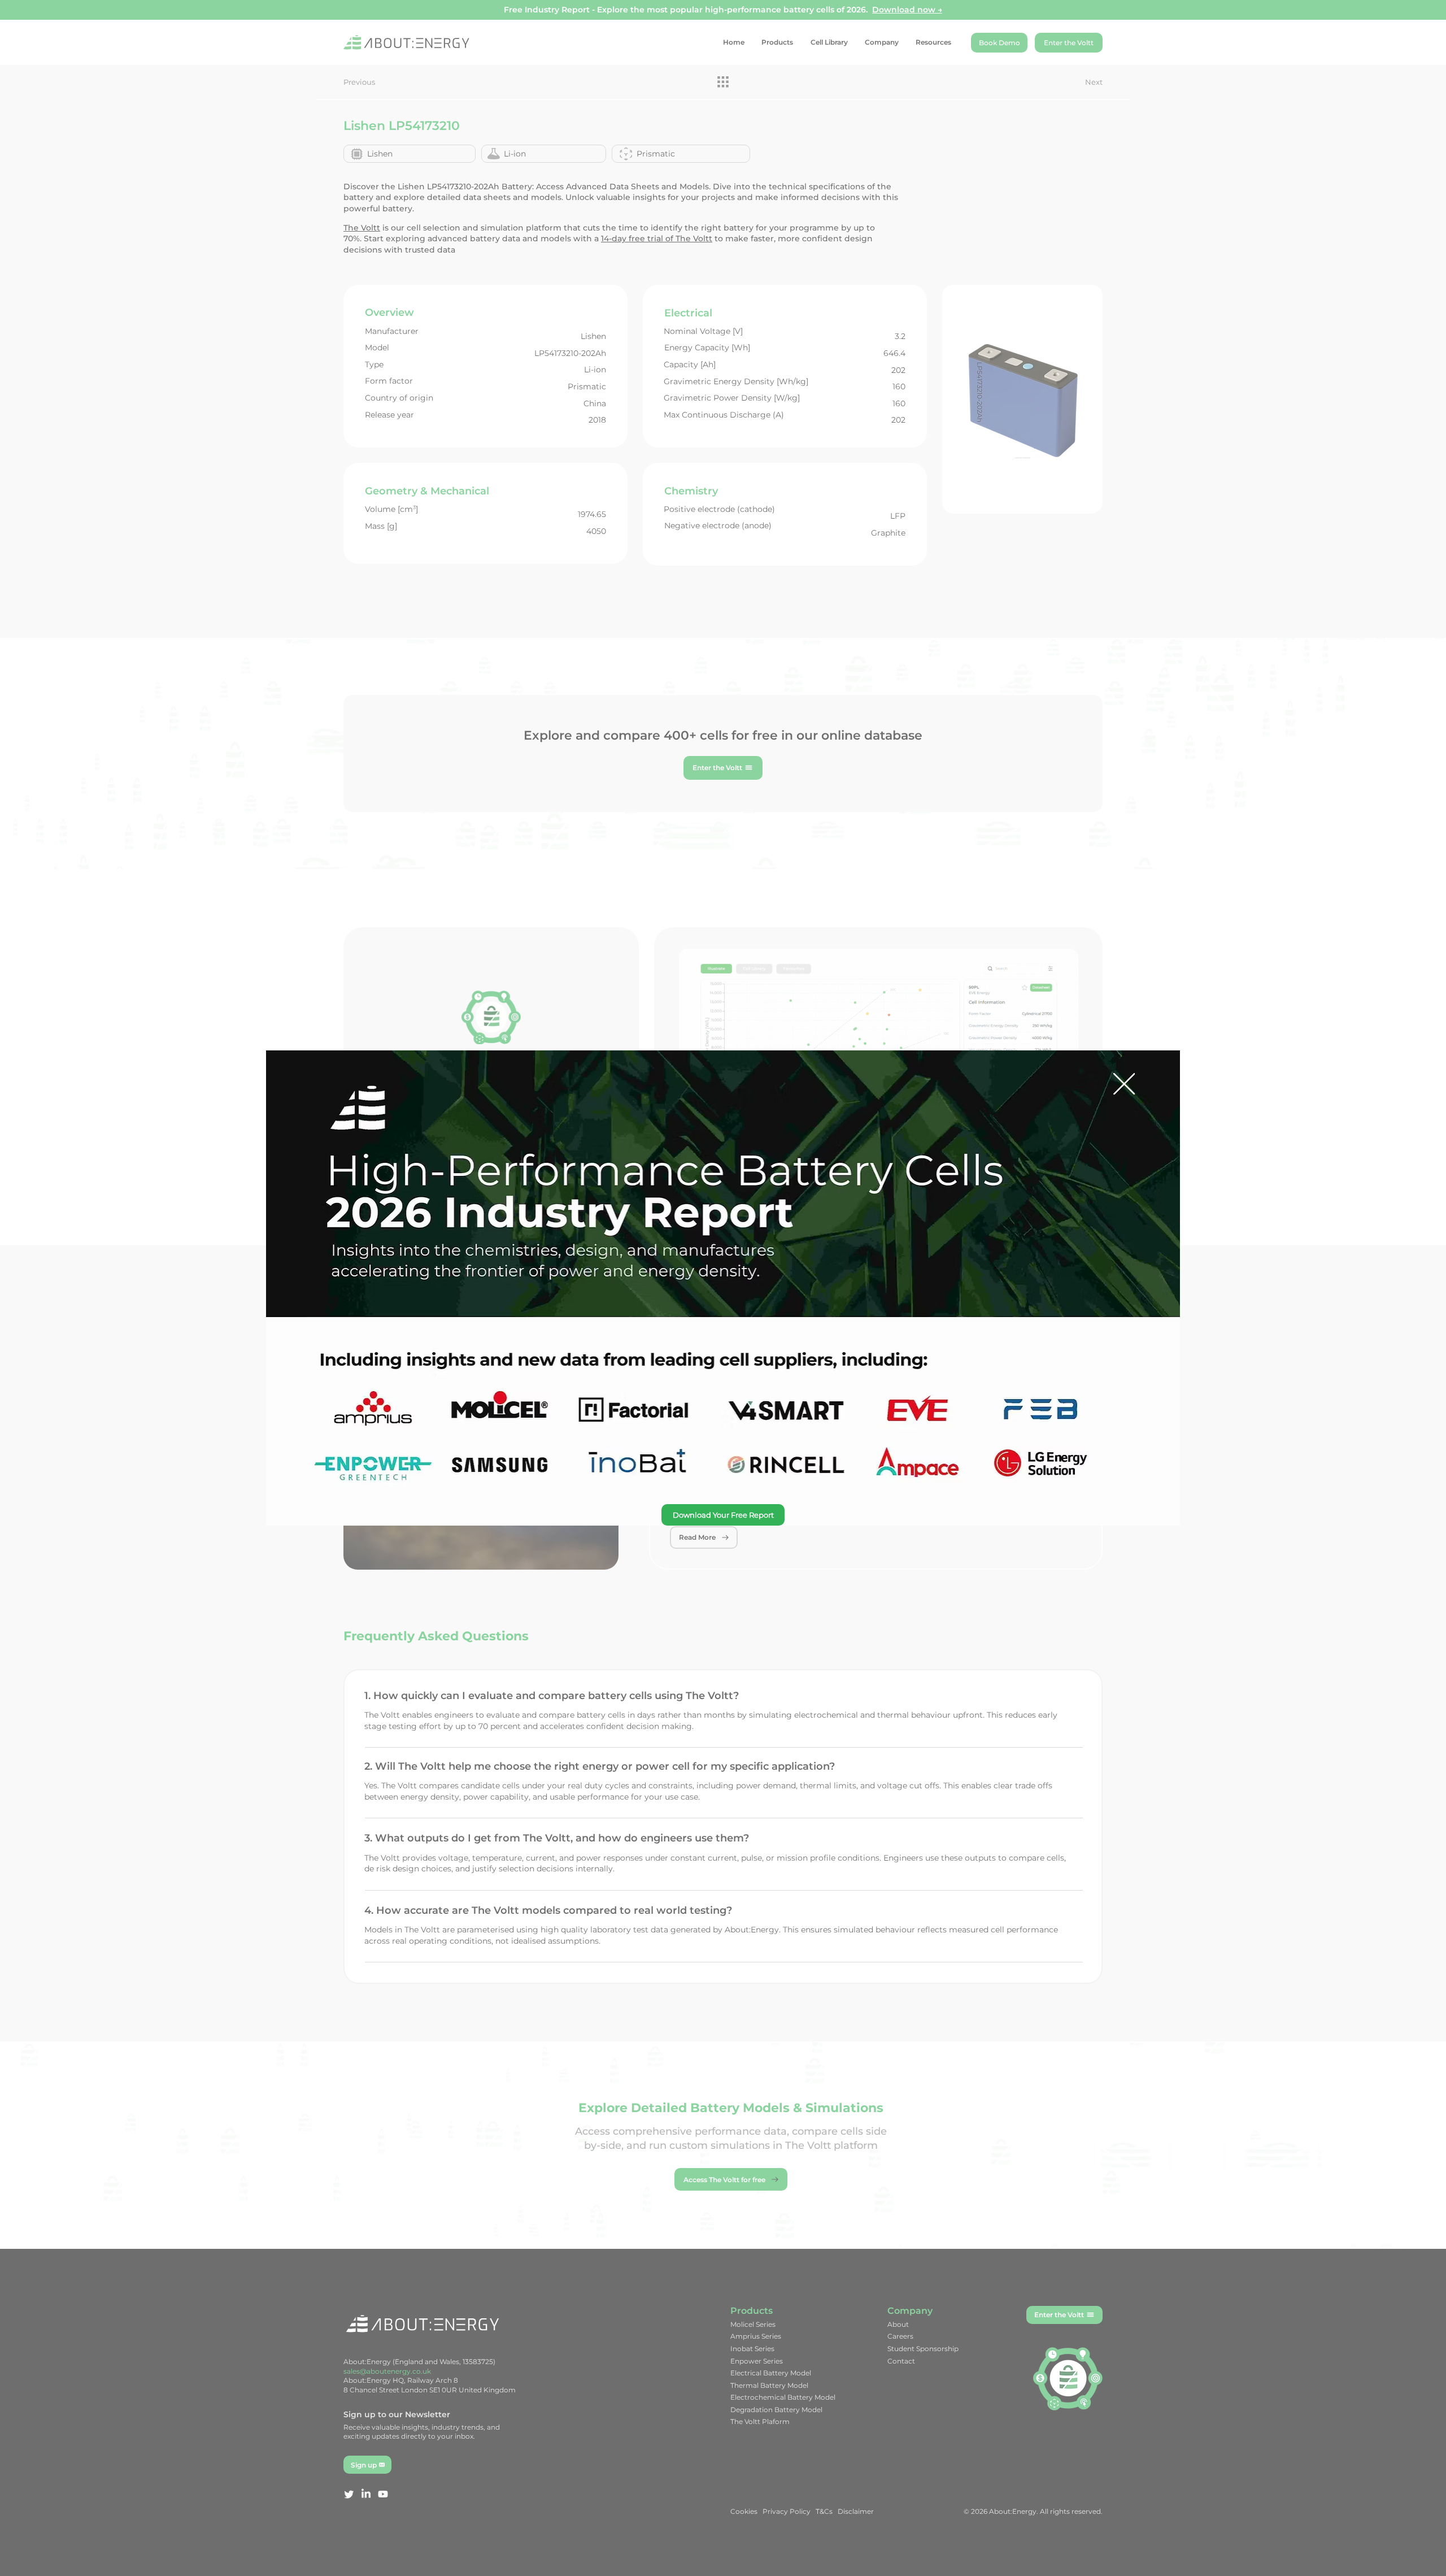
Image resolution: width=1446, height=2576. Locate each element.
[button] (1124, 1085)
